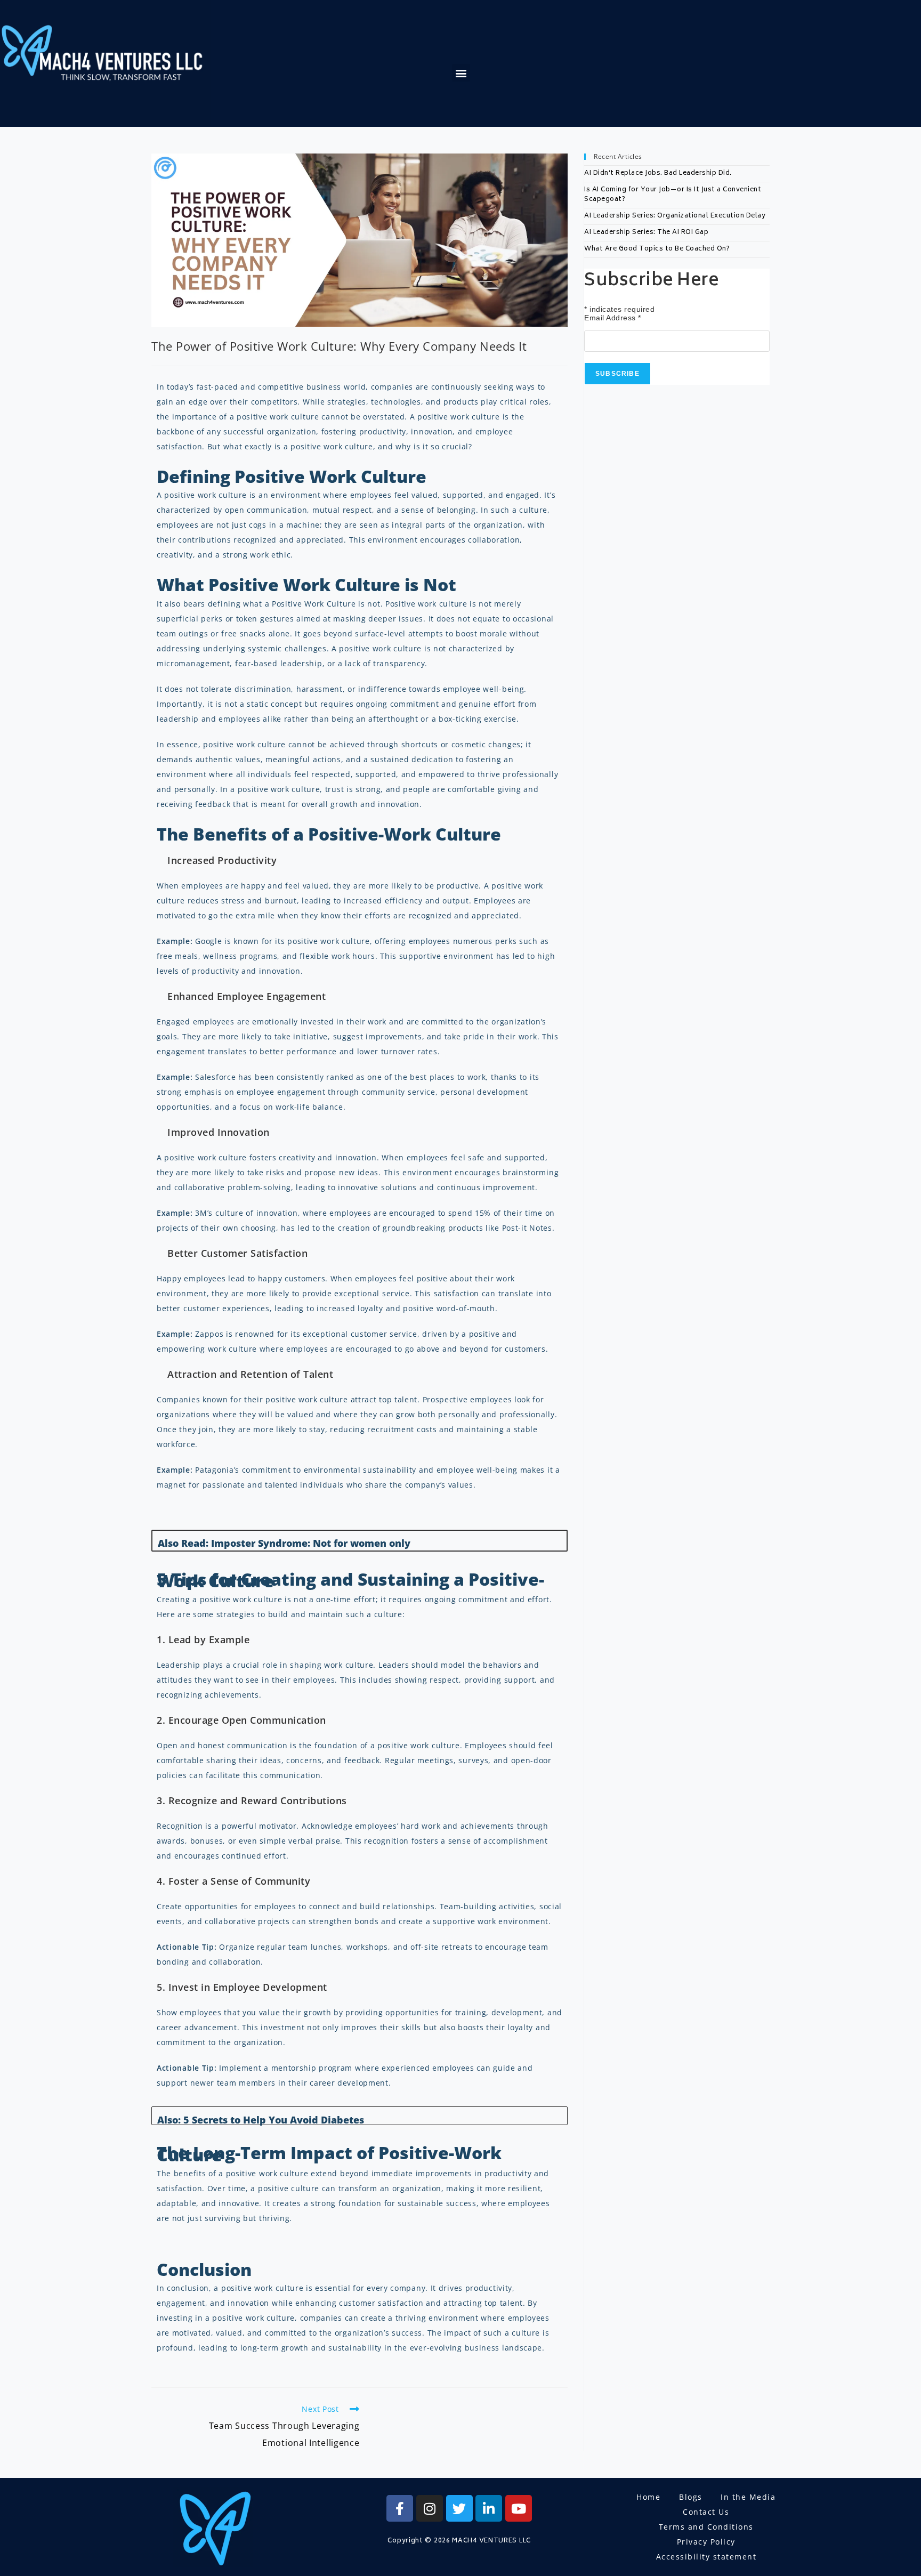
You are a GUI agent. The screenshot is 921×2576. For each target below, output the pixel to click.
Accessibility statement (706, 2557)
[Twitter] (459, 2508)
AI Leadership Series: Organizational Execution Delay (675, 216)
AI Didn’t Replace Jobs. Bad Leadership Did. (658, 173)
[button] (461, 73)
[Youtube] (519, 2508)
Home (648, 2497)
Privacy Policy (706, 2542)
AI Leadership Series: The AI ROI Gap (646, 233)
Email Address (613, 318)
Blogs (691, 2497)
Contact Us (706, 2512)
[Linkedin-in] (489, 2508)
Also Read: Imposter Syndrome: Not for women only (284, 1543)
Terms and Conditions (706, 2527)
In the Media (748, 2497)
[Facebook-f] (400, 2508)
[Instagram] (430, 2508)
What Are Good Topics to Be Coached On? (657, 249)
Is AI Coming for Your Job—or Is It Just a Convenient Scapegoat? (673, 195)
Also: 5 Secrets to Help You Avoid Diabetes (261, 2120)
